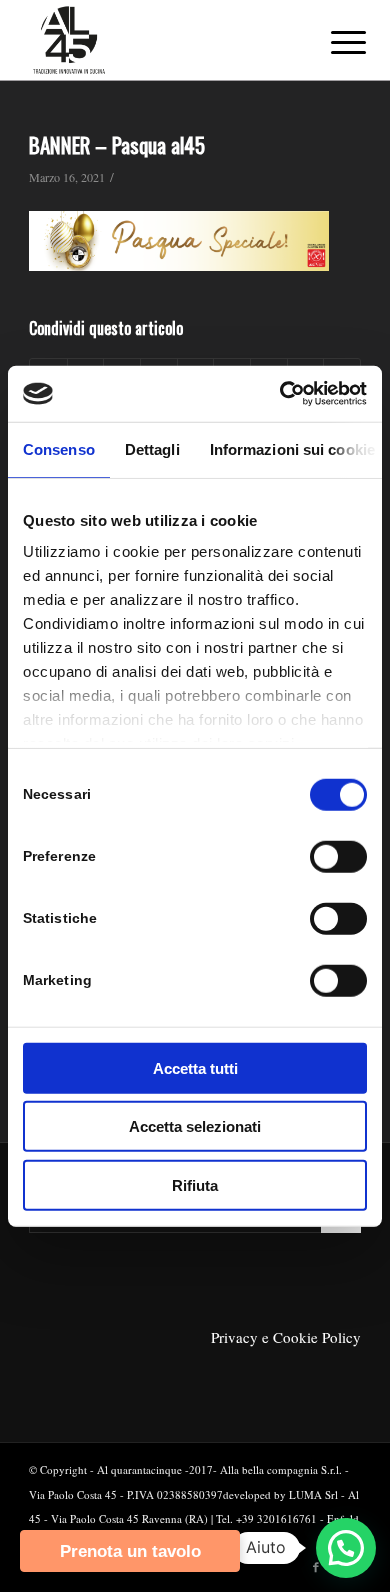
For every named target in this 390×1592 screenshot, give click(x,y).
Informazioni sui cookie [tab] (292, 448)
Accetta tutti (195, 1067)
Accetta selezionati (195, 1126)
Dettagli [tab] (152, 448)
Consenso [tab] (59, 448)
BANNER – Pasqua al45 (117, 144)
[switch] (338, 856)
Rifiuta (195, 1184)
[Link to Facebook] (316, 1567)
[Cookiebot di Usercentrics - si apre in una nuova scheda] (280, 394)
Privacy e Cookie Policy (286, 1337)
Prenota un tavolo (130, 1551)
